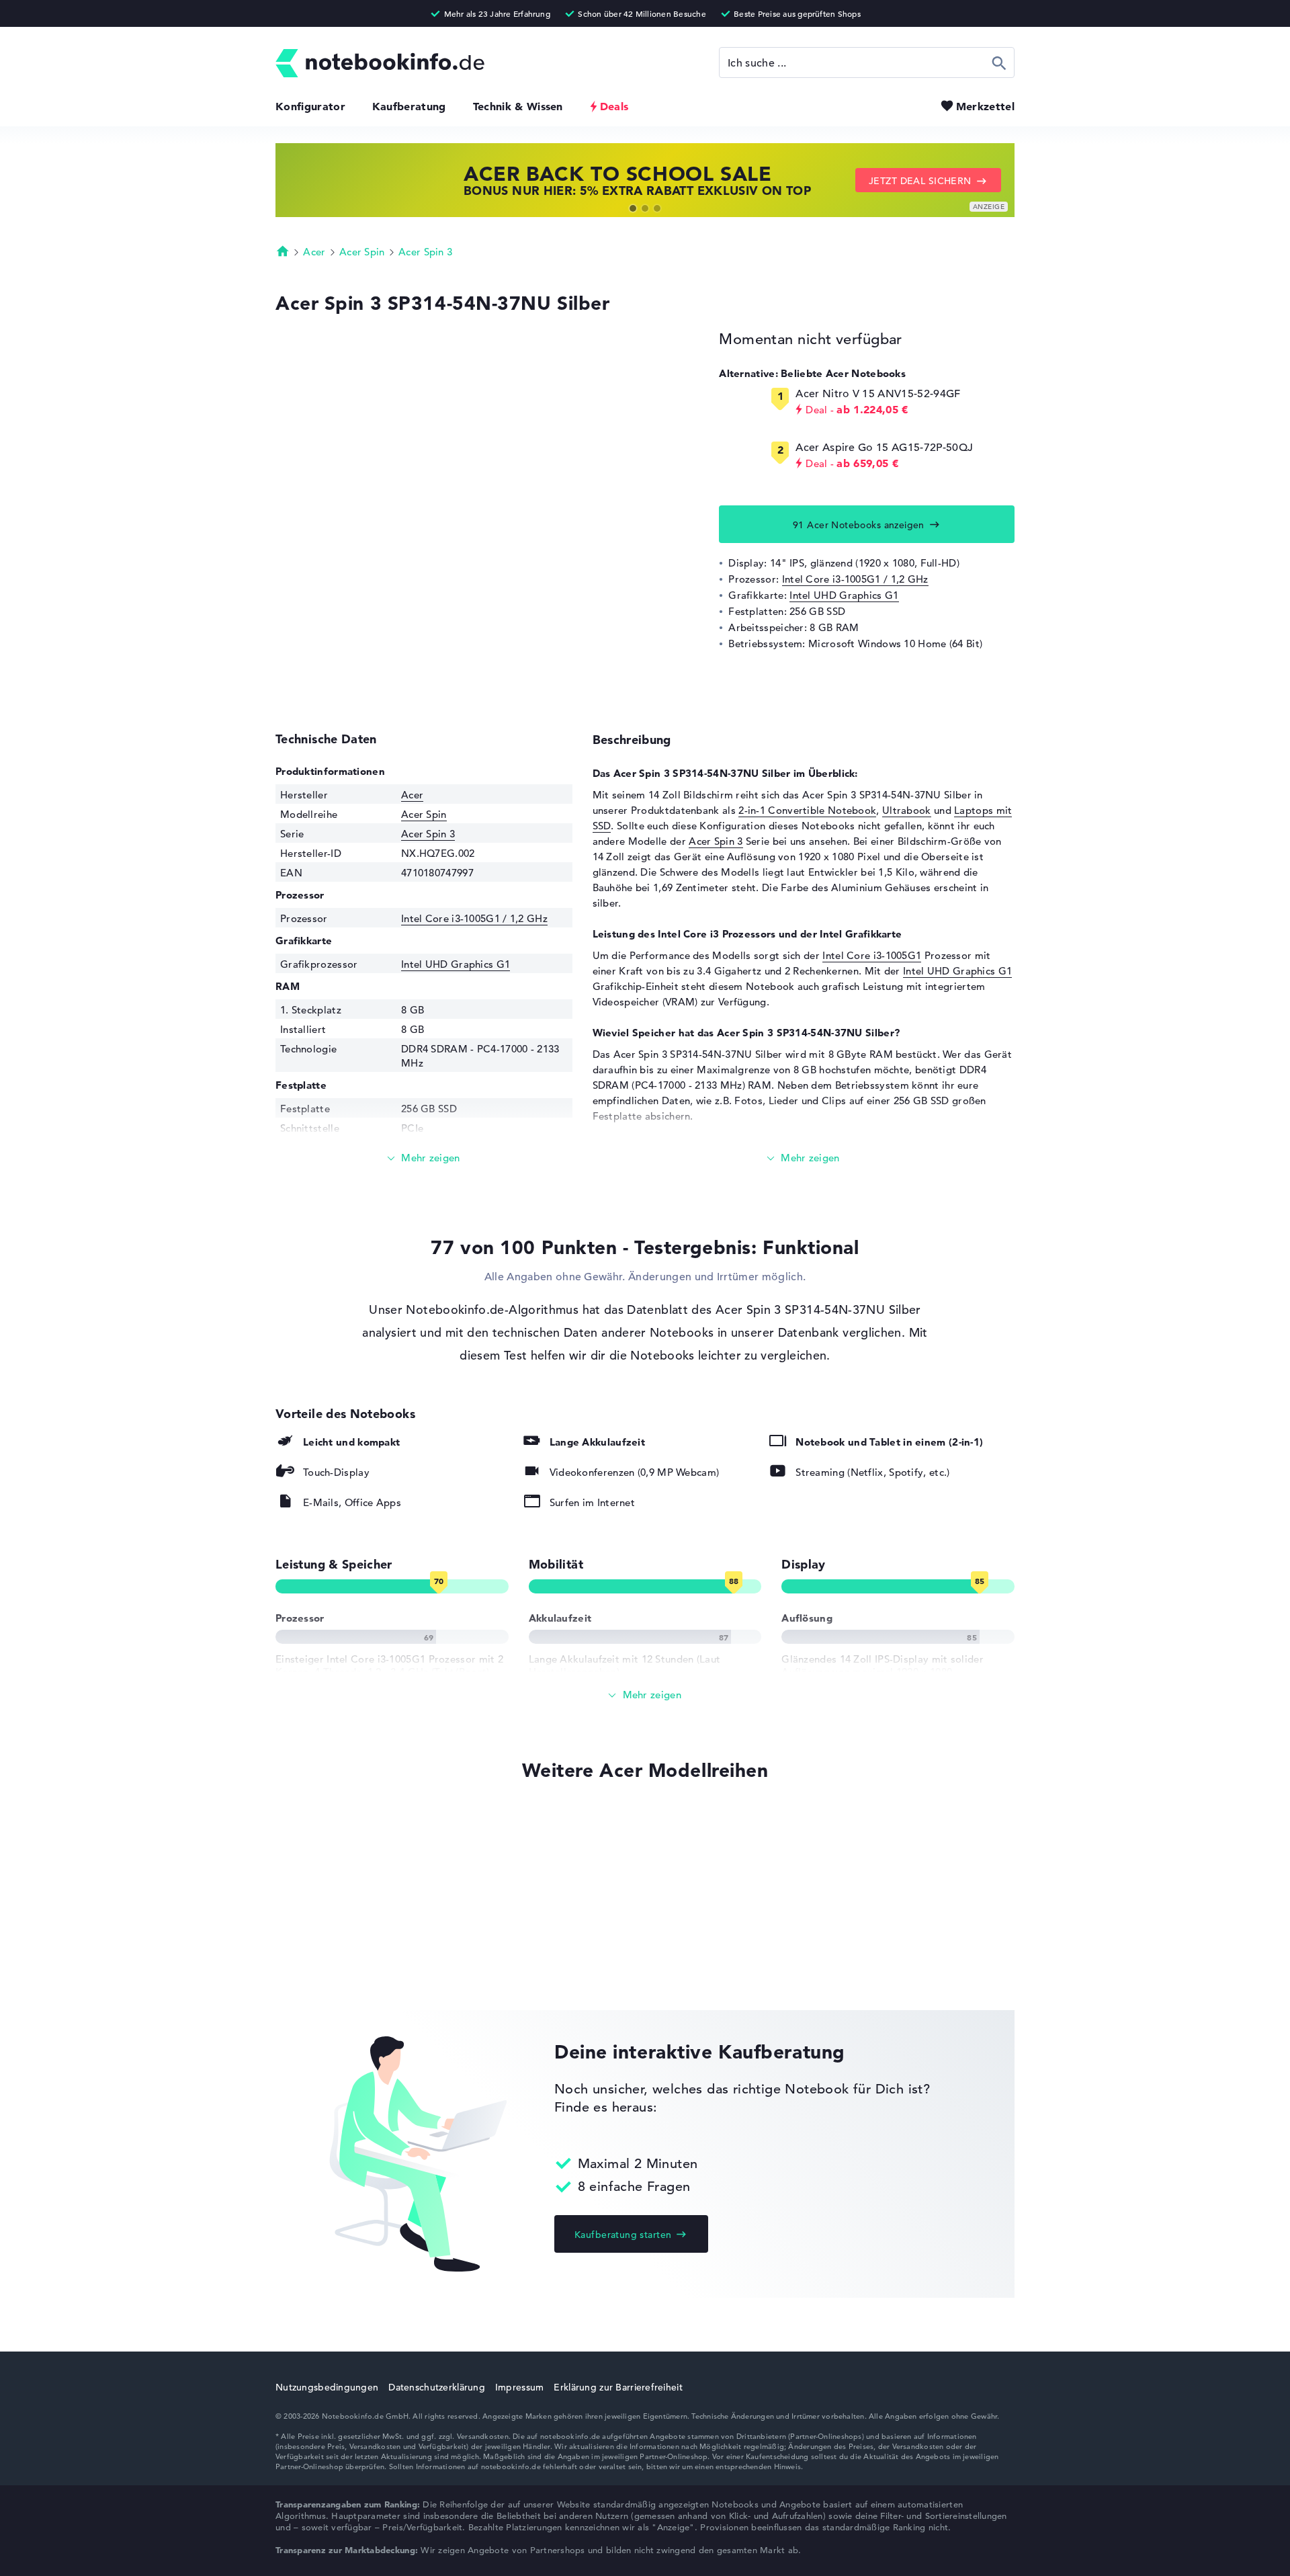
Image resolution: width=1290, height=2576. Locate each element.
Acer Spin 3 (425, 252)
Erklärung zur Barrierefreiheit (618, 2387)
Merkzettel (985, 106)
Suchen (999, 63)
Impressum (520, 2387)
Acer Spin (362, 252)
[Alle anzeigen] (645, 1695)
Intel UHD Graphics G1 (844, 595)
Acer (314, 252)
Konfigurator (310, 106)
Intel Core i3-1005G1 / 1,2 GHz (855, 579)
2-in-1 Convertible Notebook (807, 810)
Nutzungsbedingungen (327, 2387)
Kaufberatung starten (623, 2235)
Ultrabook (907, 810)
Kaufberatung (409, 106)
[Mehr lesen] (424, 1158)
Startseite (283, 251)
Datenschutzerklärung (437, 2387)
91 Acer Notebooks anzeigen (859, 525)
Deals (614, 106)
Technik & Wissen (518, 106)
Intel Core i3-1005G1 (872, 955)
